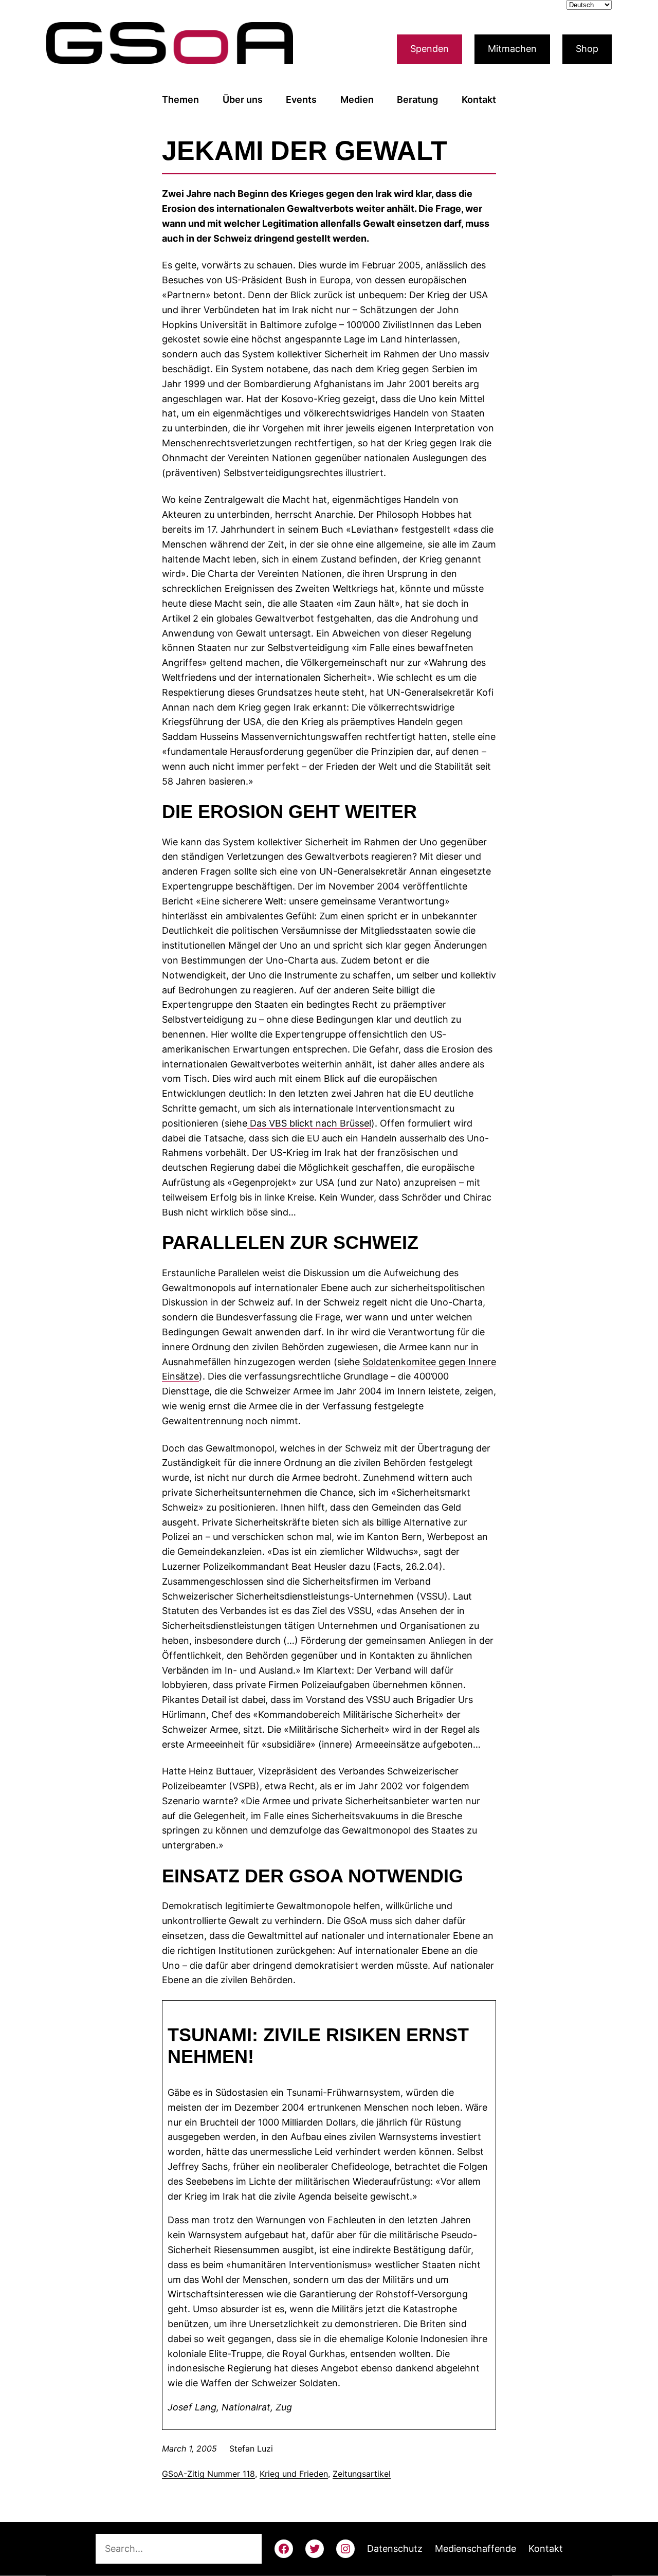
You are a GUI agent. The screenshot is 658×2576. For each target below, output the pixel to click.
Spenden (429, 49)
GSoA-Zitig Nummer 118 (208, 2474)
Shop (587, 49)
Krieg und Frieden (294, 2474)
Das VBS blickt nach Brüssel (309, 1123)
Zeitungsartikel (362, 2474)
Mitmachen (512, 49)
